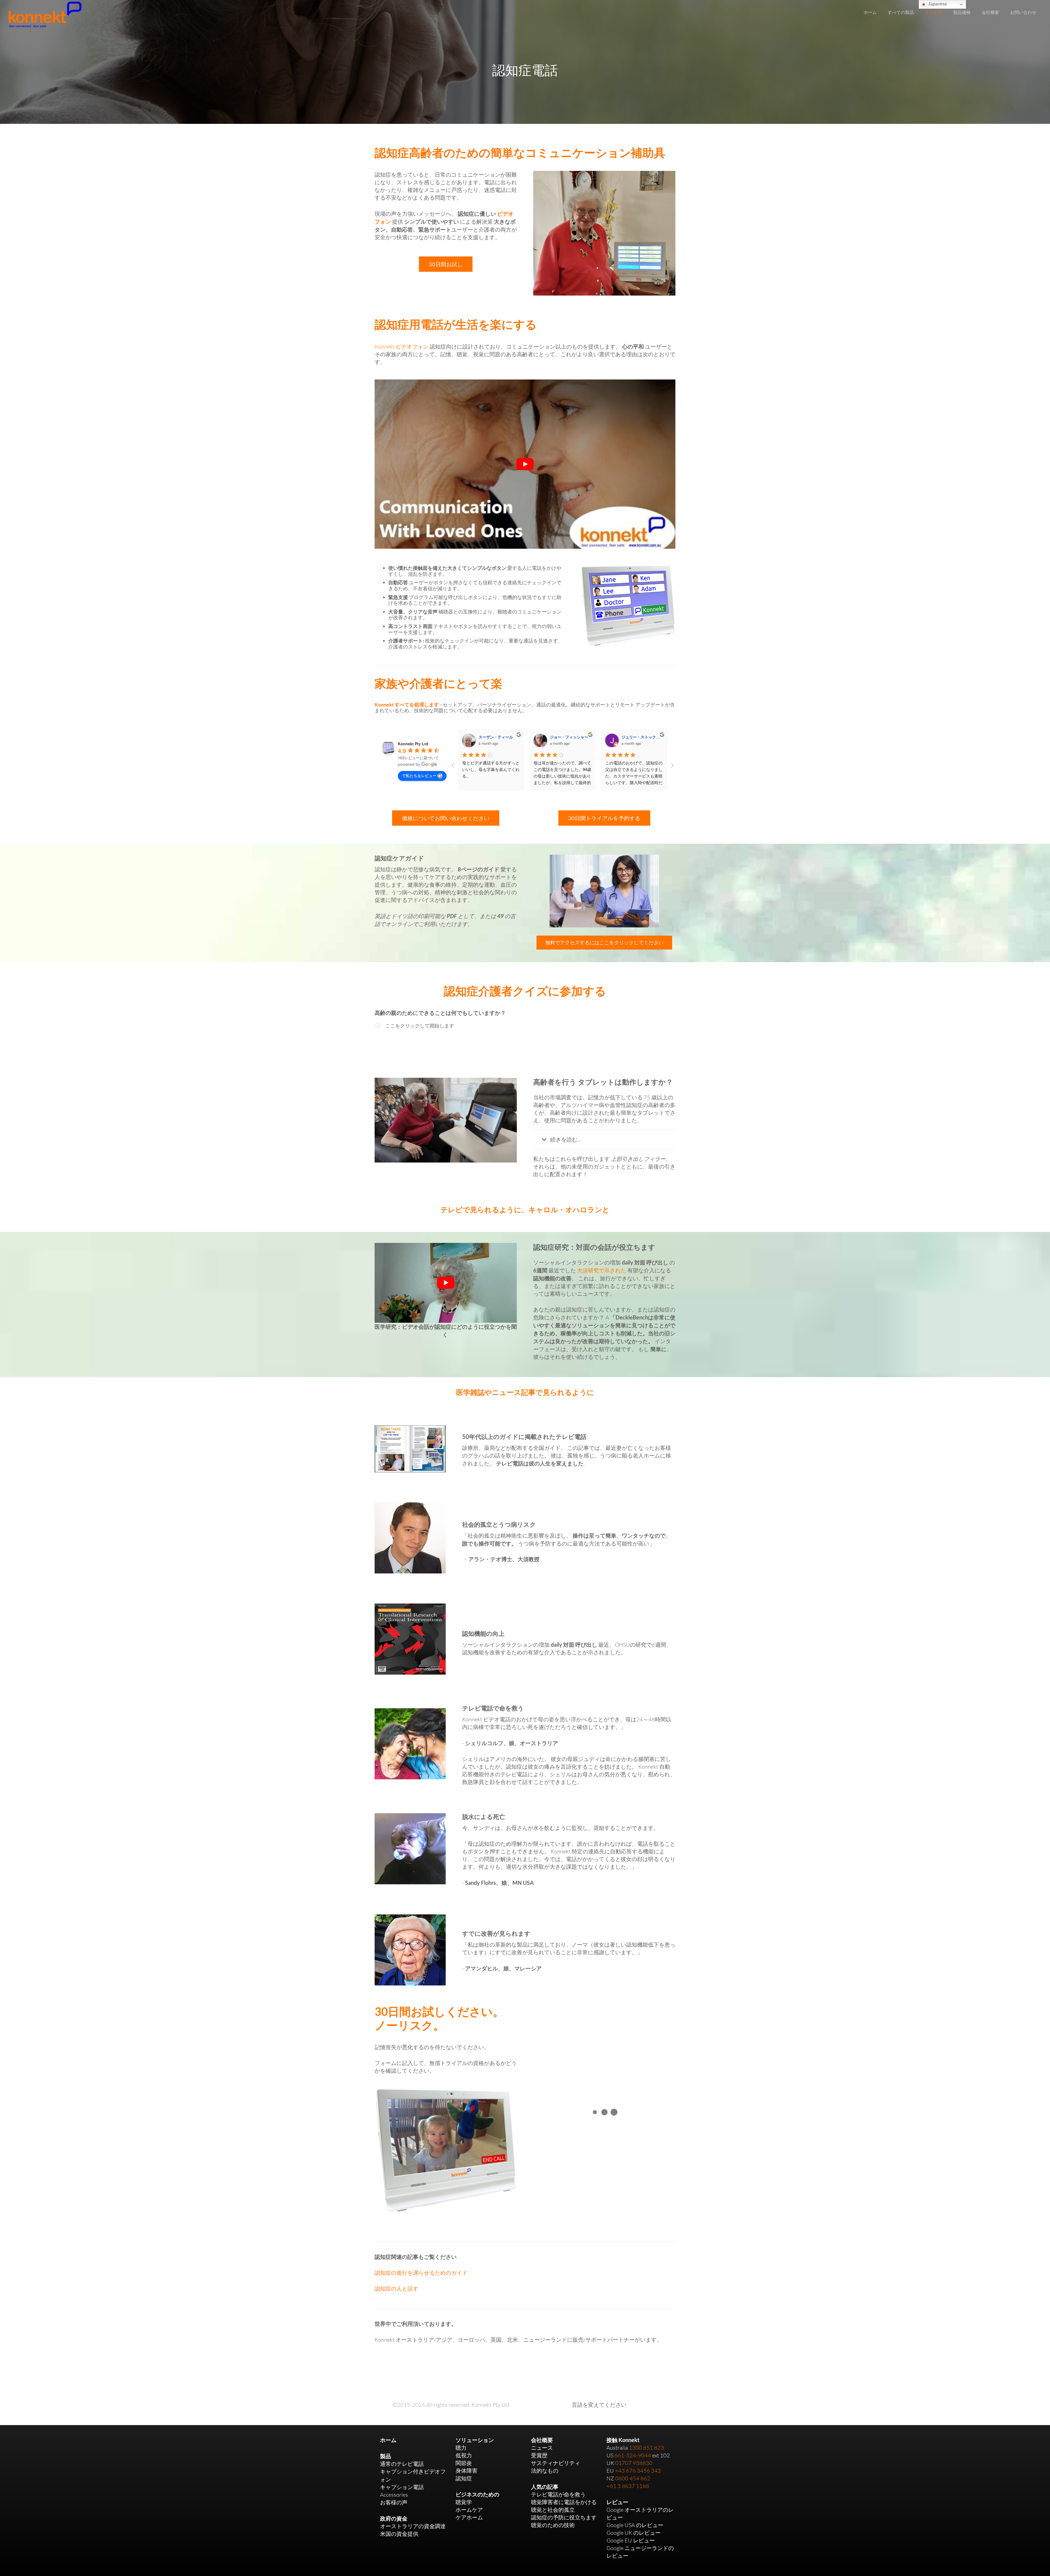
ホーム (388, 2440)
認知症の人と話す (396, 2289)
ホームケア (469, 2510)
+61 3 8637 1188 (628, 2486)
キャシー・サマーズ (496, 737)
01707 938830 (634, 2463)
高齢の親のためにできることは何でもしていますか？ (440, 1013)
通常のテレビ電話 (402, 2464)
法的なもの (545, 2471)
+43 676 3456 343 (638, 2471)
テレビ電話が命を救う (558, 2494)
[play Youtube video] (525, 464)
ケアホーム (469, 2517)
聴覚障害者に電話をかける (564, 2502)
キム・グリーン (635, 737)
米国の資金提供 (399, 2534)
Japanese (937, 4)
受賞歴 (539, 2455)
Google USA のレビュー (635, 2525)
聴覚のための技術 (553, 2525)
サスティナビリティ (556, 2463)
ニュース (542, 2448)
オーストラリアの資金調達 (413, 2526)
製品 (386, 2456)
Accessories (394, 2495)
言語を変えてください (599, 2405)
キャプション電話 (402, 2487)
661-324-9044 (633, 2455)
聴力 (461, 2448)
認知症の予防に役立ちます (564, 2517)
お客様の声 (394, 2502)
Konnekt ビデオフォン (402, 347)
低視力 (464, 2455)
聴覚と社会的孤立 (553, 2510)
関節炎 (464, 2463)
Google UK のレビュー (634, 2533)
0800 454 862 (633, 2478)
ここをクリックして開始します (420, 1026)
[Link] (45, 14)
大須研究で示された (602, 1270)
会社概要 (542, 2440)
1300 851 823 (646, 2448)
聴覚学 (464, 2502)
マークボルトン (564, 737)
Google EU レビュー (631, 2540)
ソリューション (475, 2440)
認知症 (464, 2478)
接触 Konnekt (623, 2440)
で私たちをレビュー (419, 775)
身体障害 (466, 2471)
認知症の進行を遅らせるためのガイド (421, 2273)
